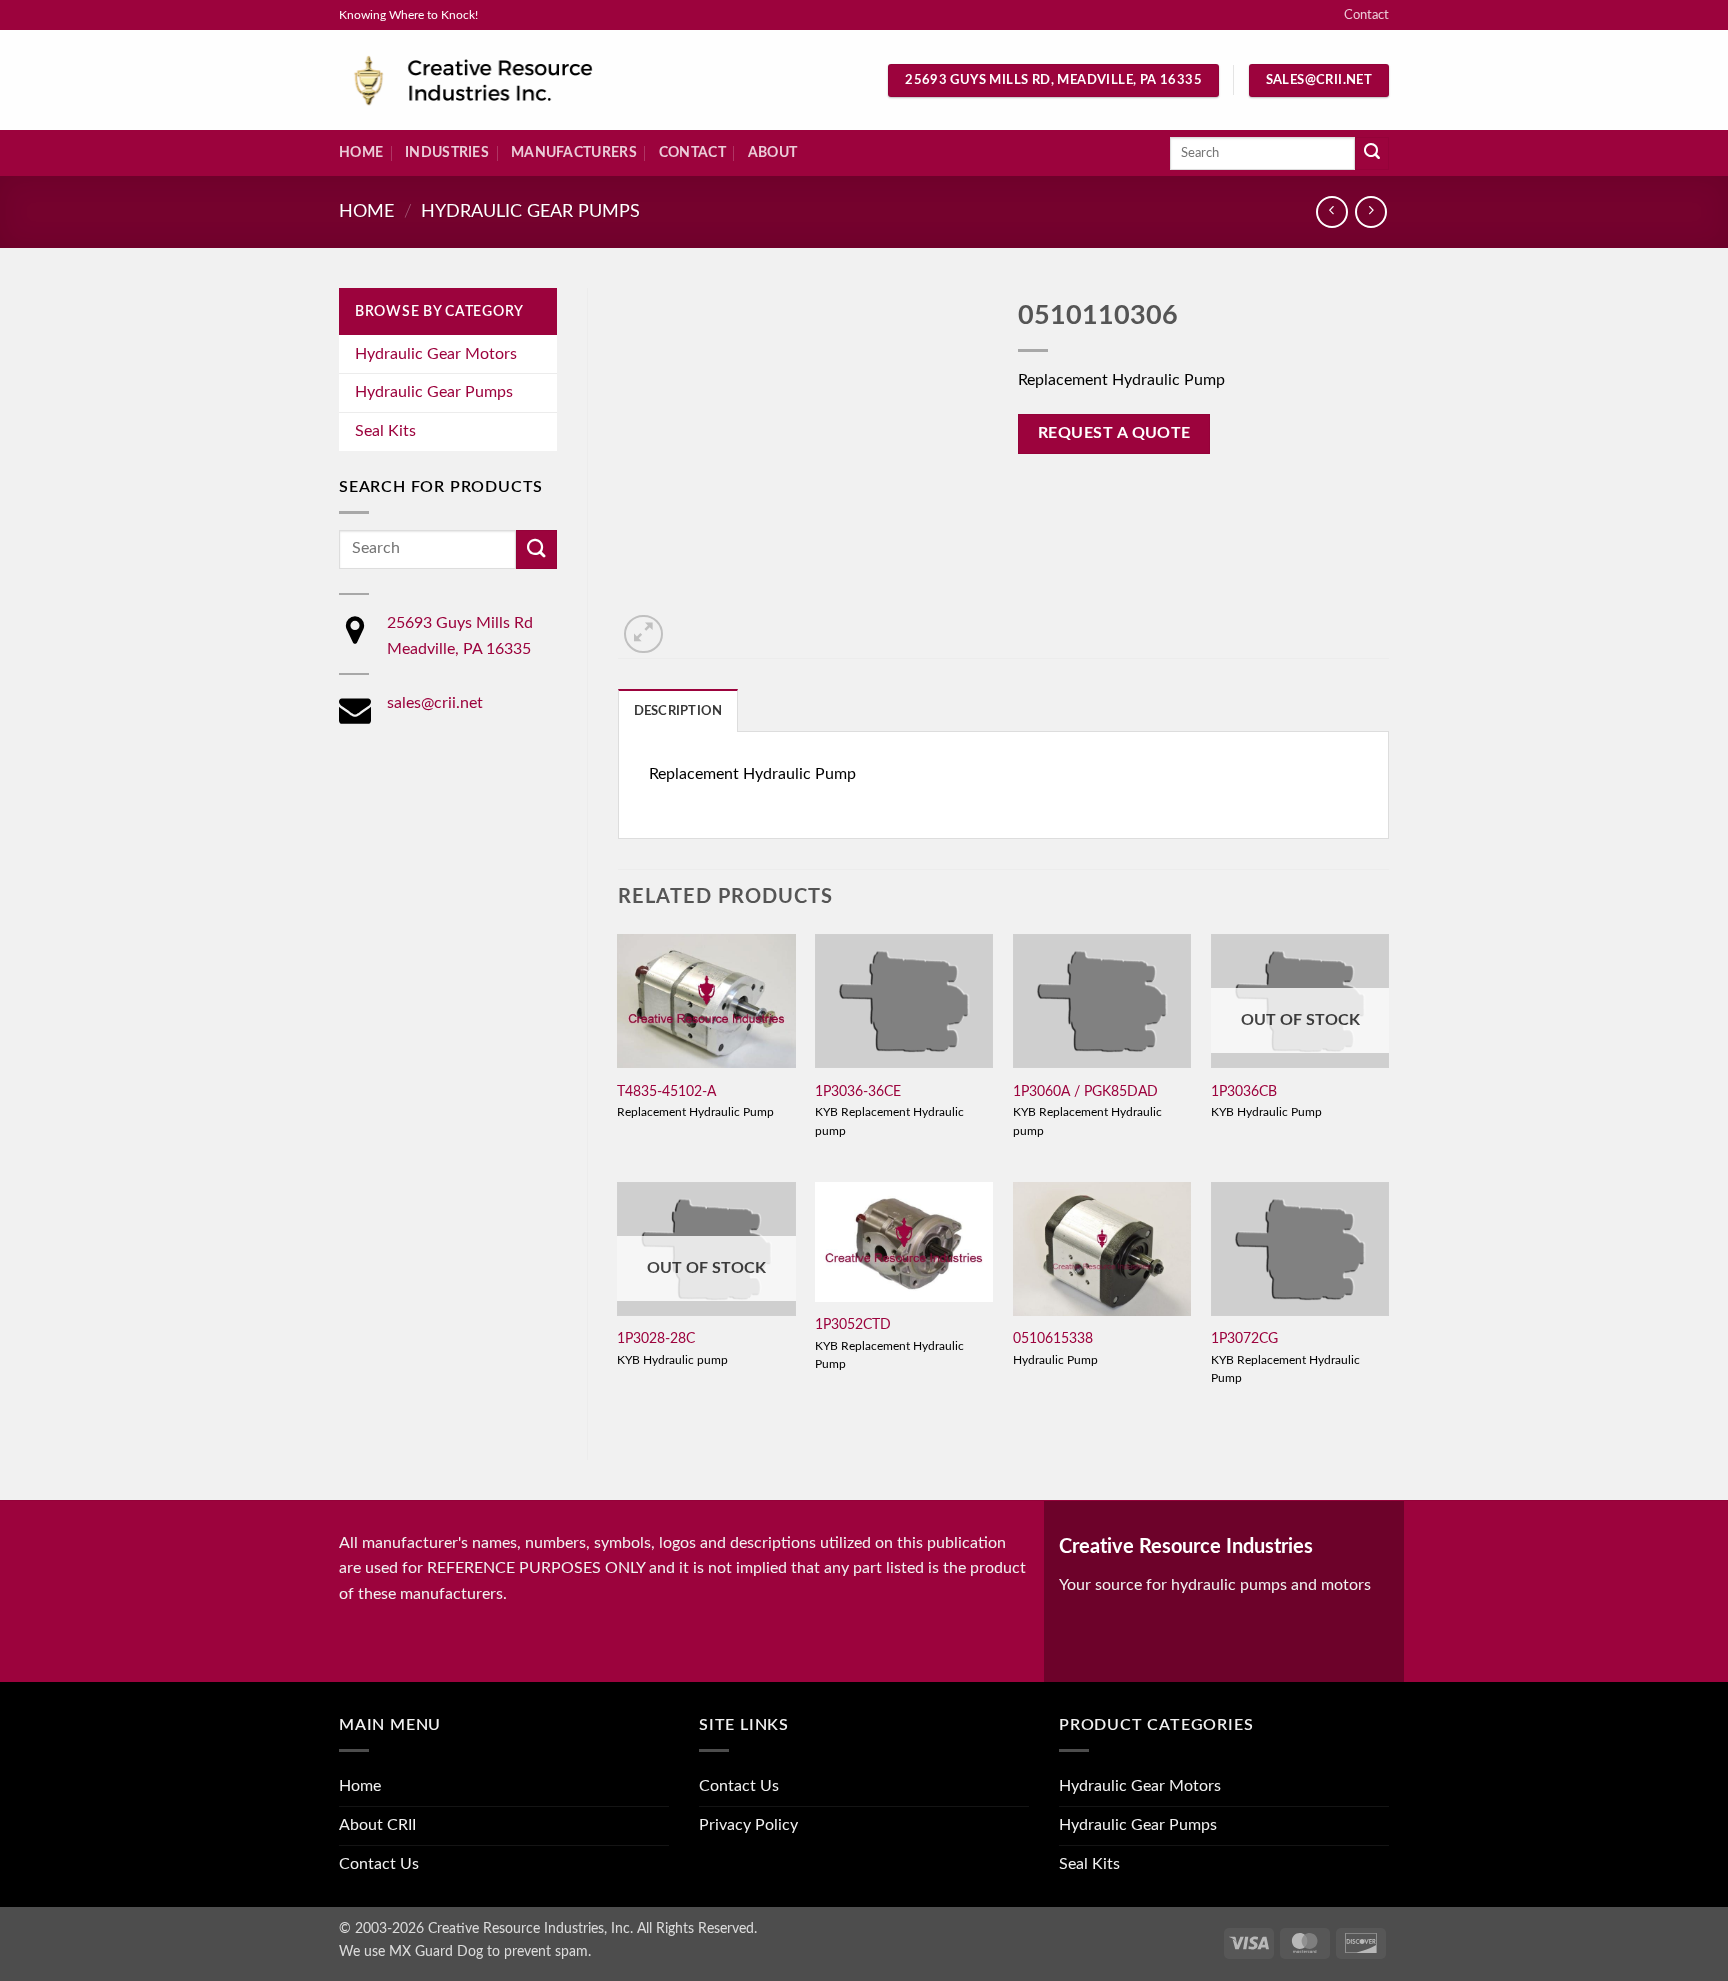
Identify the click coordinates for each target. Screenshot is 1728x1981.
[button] (643, 634)
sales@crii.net (435, 703)
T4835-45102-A (666, 1091)
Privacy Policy (748, 1825)
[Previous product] (1370, 211)
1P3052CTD (853, 1324)
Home (361, 152)
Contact (1366, 15)
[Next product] (1331, 211)
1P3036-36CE (858, 1091)
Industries (447, 152)
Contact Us (379, 1864)
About (772, 152)
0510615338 (1053, 1338)
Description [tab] (678, 711)
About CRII (377, 1825)
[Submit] (1372, 154)
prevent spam (546, 1951)
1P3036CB (1244, 1091)
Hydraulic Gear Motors (436, 354)
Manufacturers (574, 152)
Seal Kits (385, 431)
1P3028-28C (656, 1338)
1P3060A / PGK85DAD (1085, 1091)
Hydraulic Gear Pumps (530, 211)
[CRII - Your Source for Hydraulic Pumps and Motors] (504, 80)
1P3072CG (1244, 1338)
